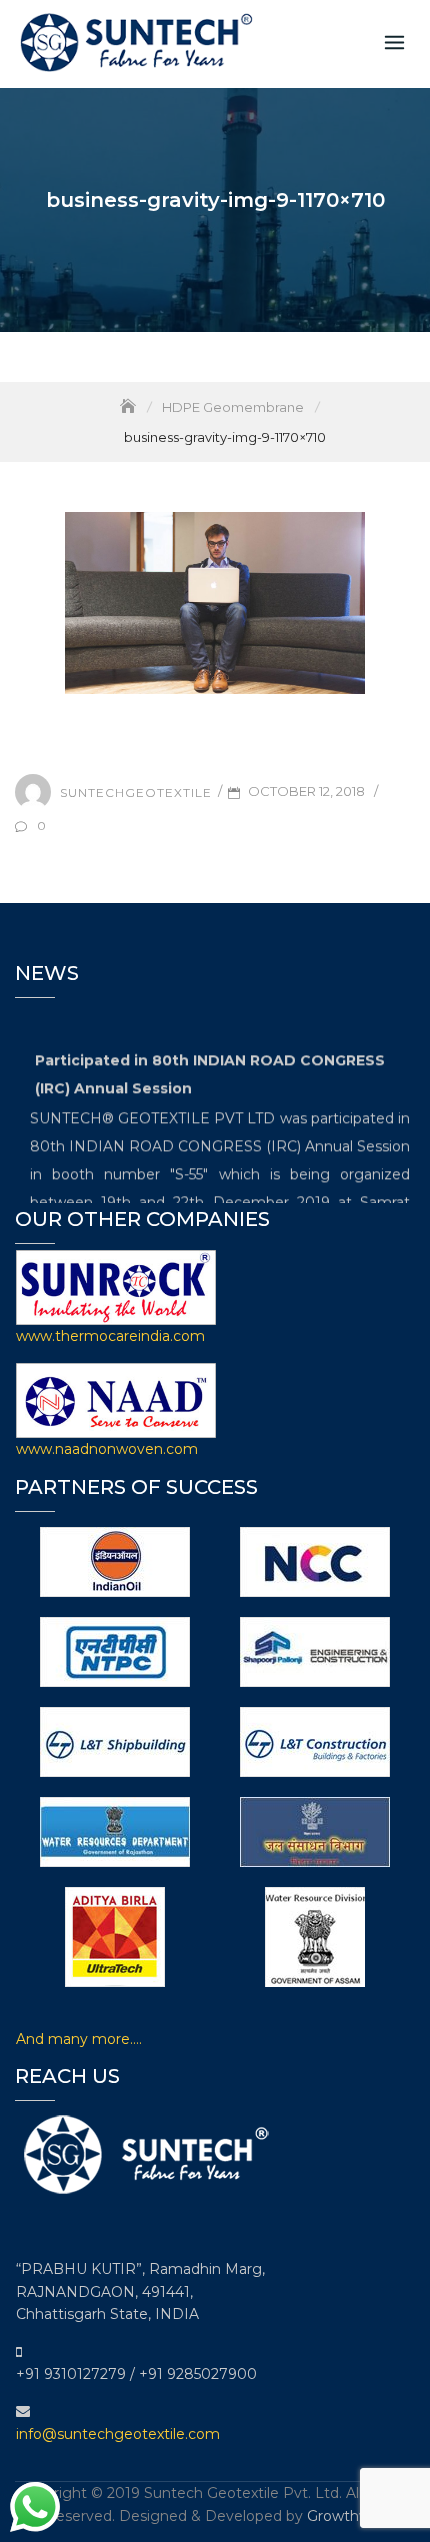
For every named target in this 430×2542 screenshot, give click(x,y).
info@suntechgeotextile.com (118, 2434)
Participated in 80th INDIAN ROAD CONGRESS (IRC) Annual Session (210, 1070)
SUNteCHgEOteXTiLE (136, 791)
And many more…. (79, 2039)
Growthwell (346, 2516)
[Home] (130, 407)
